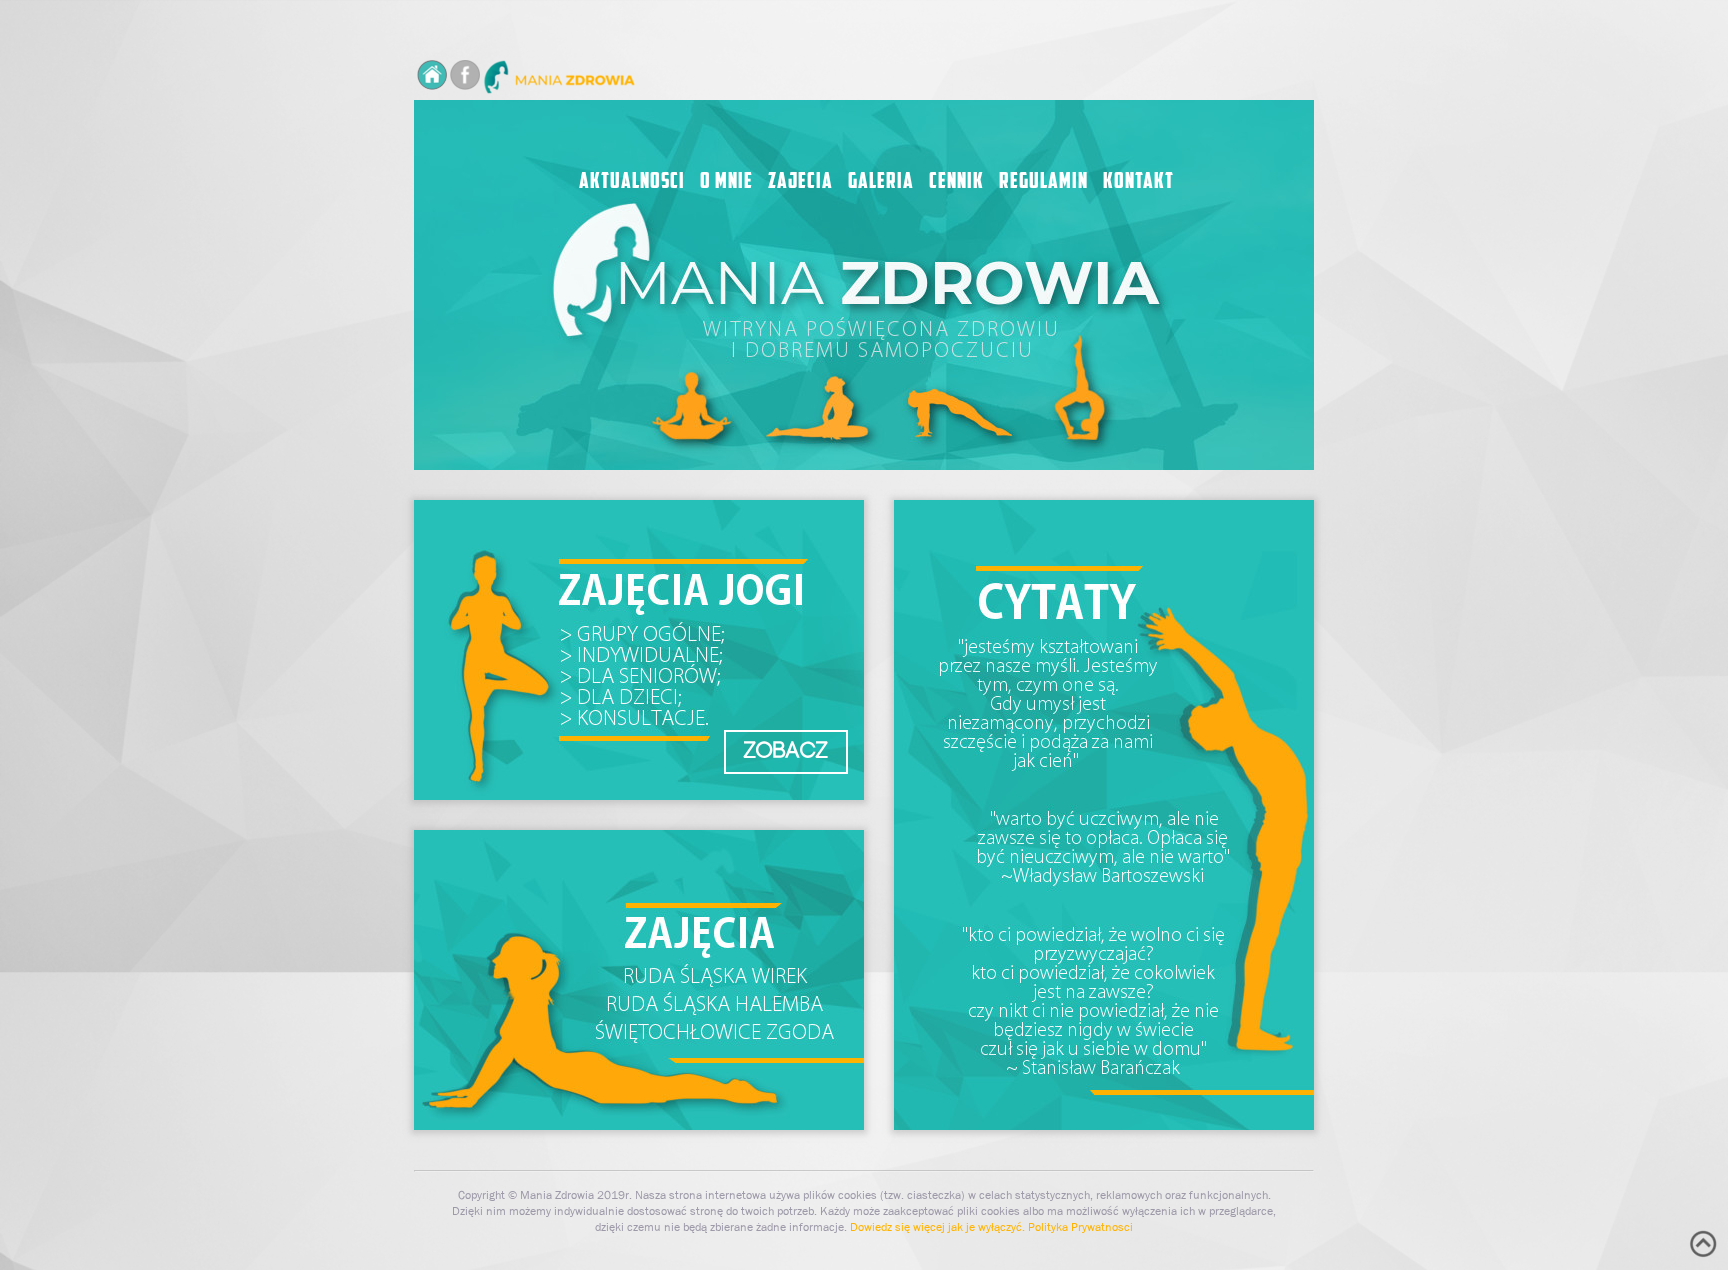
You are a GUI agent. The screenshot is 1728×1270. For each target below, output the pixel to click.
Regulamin (1043, 182)
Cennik (956, 182)
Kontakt (1138, 182)
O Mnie (726, 182)
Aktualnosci (632, 182)
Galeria (881, 182)
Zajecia (800, 182)
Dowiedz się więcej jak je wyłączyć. (937, 1227)
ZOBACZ (786, 751)
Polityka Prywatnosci (1080, 1227)
